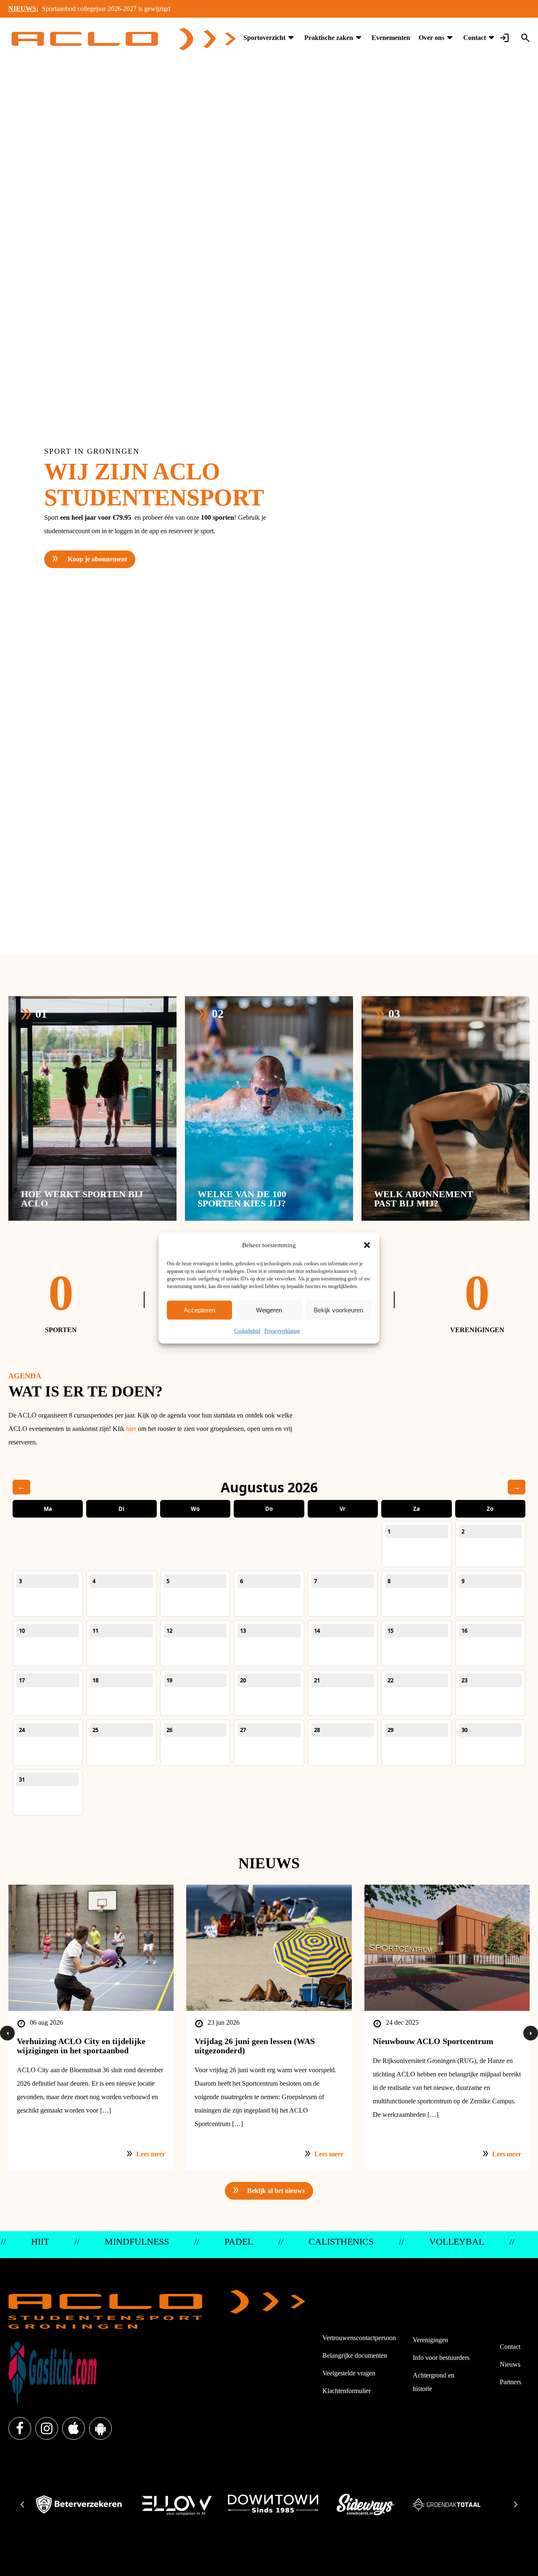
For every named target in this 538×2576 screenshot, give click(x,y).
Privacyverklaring (282, 1331)
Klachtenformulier (347, 2391)
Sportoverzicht (264, 38)
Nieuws (510, 2364)
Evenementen (391, 38)
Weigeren (269, 1310)
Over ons (431, 38)
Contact (475, 38)
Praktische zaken (329, 38)
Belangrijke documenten (355, 2355)
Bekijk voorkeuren (338, 1310)
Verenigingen (430, 2340)
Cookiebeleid (247, 1331)
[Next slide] (515, 2505)
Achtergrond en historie (434, 2382)
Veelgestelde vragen (349, 2373)
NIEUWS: (23, 9)
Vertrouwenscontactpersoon (359, 2338)
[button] (367, 1245)
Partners (510, 2382)
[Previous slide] (23, 2505)
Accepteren (199, 1310)
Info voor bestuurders (441, 2358)
